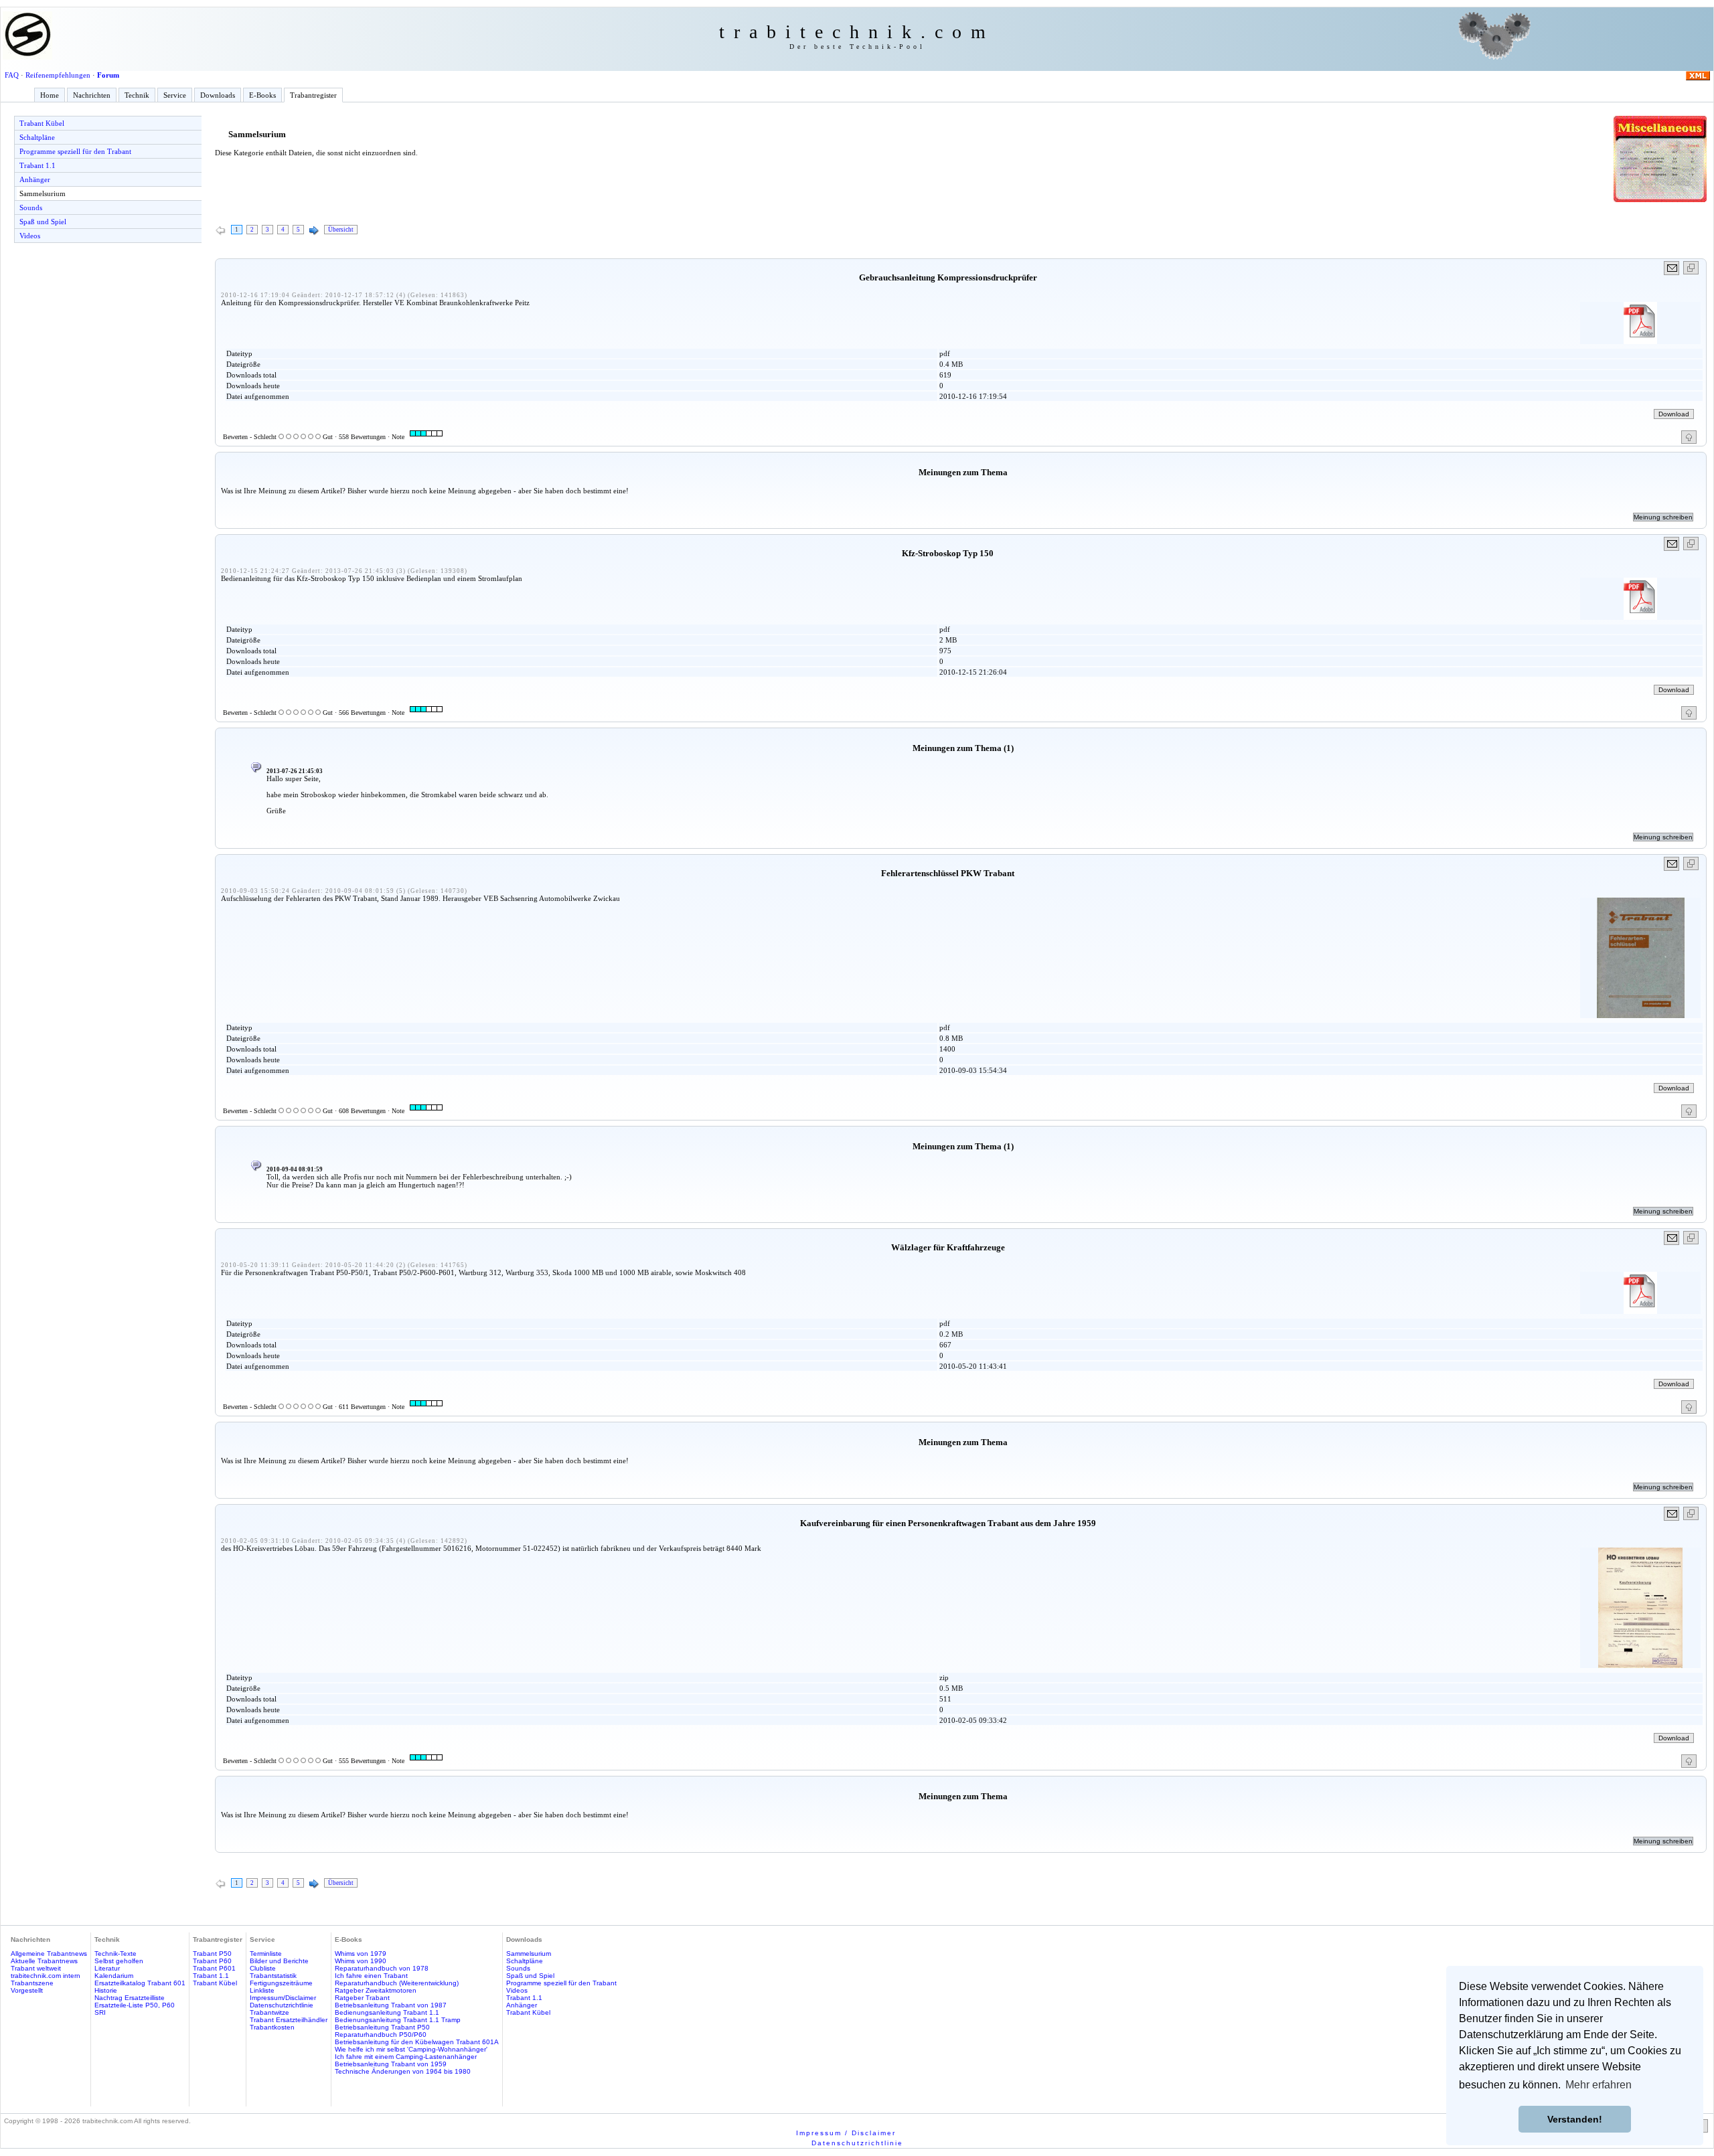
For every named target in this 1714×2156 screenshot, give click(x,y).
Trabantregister (313, 95)
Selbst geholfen (119, 1961)
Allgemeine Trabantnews (49, 1954)
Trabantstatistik (273, 1976)
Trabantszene (32, 1983)
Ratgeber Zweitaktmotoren (376, 1990)
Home (50, 95)
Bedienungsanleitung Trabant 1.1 (387, 2012)
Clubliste (263, 1968)
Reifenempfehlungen (58, 75)
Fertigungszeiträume (281, 1983)
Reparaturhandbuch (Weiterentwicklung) (397, 1983)
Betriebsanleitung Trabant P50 (382, 2027)
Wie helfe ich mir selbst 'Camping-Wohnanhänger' (411, 2049)
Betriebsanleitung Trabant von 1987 (391, 2005)
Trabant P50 (212, 1954)
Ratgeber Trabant (362, 1998)
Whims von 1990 (361, 1961)
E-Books (262, 95)
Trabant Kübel (42, 123)
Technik (137, 95)
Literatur (107, 1968)
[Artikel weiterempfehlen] (1672, 268)
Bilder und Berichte (279, 1961)
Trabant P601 (214, 1968)
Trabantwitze (269, 2012)
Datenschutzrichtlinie (282, 2005)
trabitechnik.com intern (46, 1976)
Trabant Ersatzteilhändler (289, 2020)
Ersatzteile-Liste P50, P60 (135, 2005)
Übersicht (341, 230)
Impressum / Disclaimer (846, 2133)
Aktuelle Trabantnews (44, 1961)
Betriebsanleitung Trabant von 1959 (391, 2064)
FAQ (12, 75)
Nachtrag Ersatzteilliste (130, 1998)
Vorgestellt (27, 1990)
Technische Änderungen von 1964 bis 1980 (403, 2071)
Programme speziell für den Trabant (75, 151)
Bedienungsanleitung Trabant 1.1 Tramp (398, 2020)
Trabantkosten (272, 2027)
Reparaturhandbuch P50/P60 (381, 2035)
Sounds (31, 208)
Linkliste (262, 1990)
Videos (30, 236)
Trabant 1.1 (37, 165)
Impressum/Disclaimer (283, 1998)
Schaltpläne (37, 137)
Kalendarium (114, 1976)
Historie (106, 1990)
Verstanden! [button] (1575, 2119)
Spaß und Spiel (43, 222)
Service (175, 95)
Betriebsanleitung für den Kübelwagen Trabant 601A (417, 2042)
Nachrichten (92, 95)
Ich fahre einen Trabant (371, 1976)
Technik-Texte (115, 1954)
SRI (100, 2012)
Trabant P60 (212, 1961)
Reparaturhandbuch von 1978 (382, 1968)
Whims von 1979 (361, 1954)
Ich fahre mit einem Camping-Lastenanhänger (406, 2057)
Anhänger (35, 179)
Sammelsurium (43, 193)
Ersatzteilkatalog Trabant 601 (140, 1983)
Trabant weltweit (36, 1968)
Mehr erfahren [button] (1599, 2085)
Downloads (218, 95)
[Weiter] (314, 231)
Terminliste (266, 1954)
